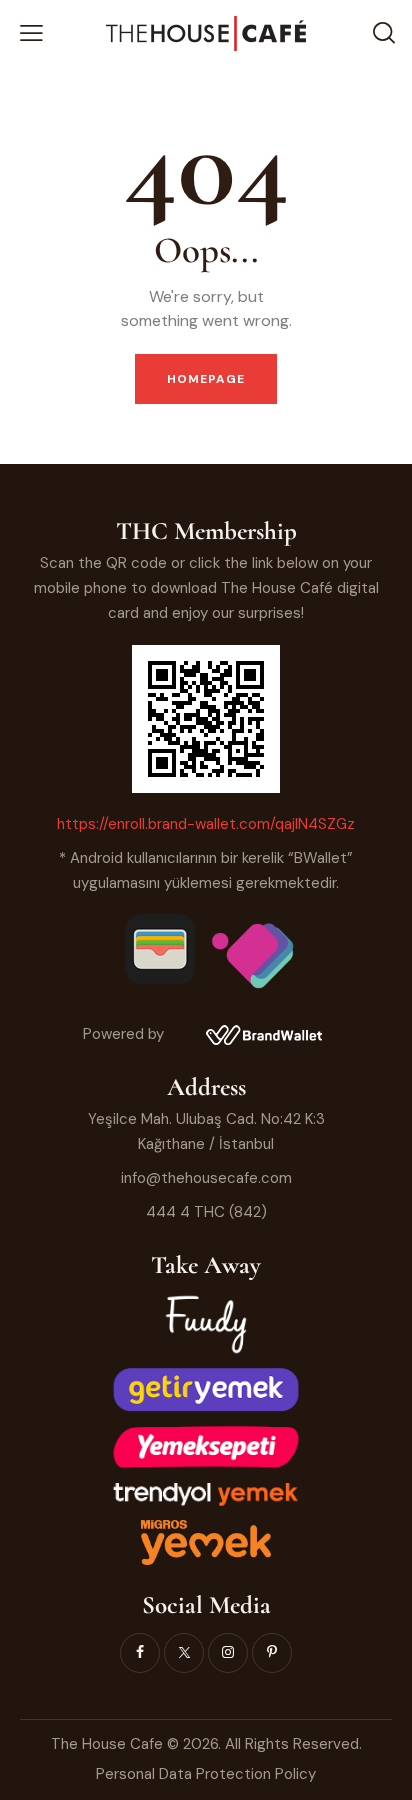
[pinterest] (272, 1653)
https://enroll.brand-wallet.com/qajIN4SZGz (206, 824)
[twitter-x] (184, 1653)
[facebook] (140, 1653)
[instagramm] (228, 1653)
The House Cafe (109, 1744)
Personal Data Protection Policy (206, 1774)
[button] (31, 33)
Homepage (206, 379)
